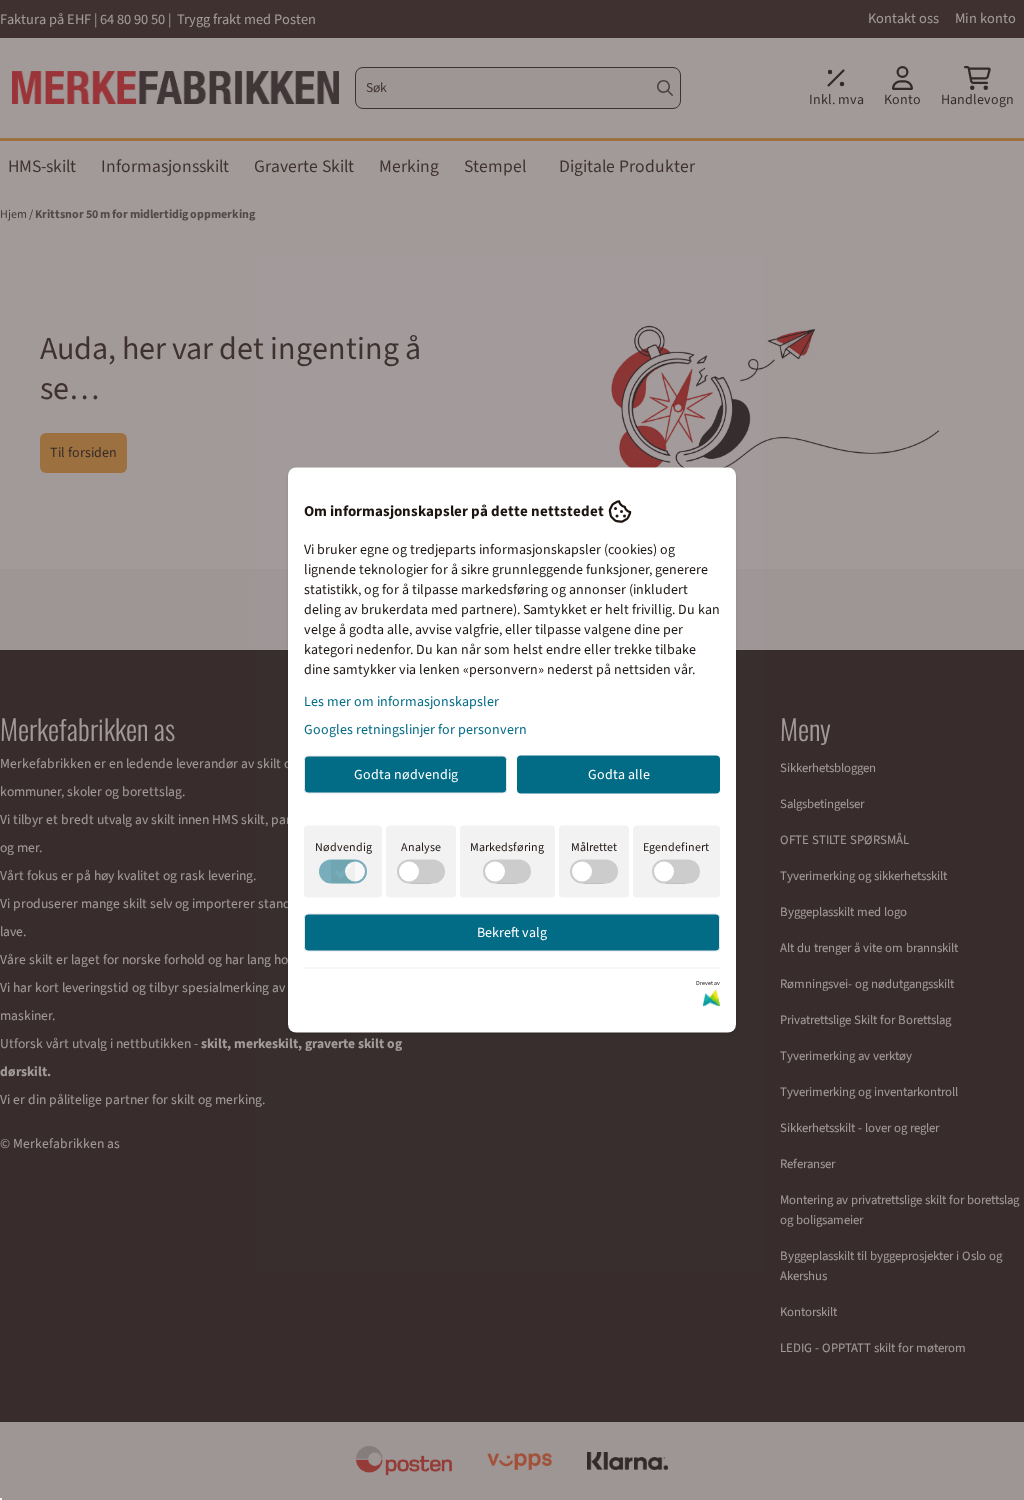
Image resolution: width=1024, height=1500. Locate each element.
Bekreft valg (512, 933)
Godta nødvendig (406, 775)
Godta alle (619, 775)
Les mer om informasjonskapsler (401, 702)
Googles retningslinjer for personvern (415, 730)
